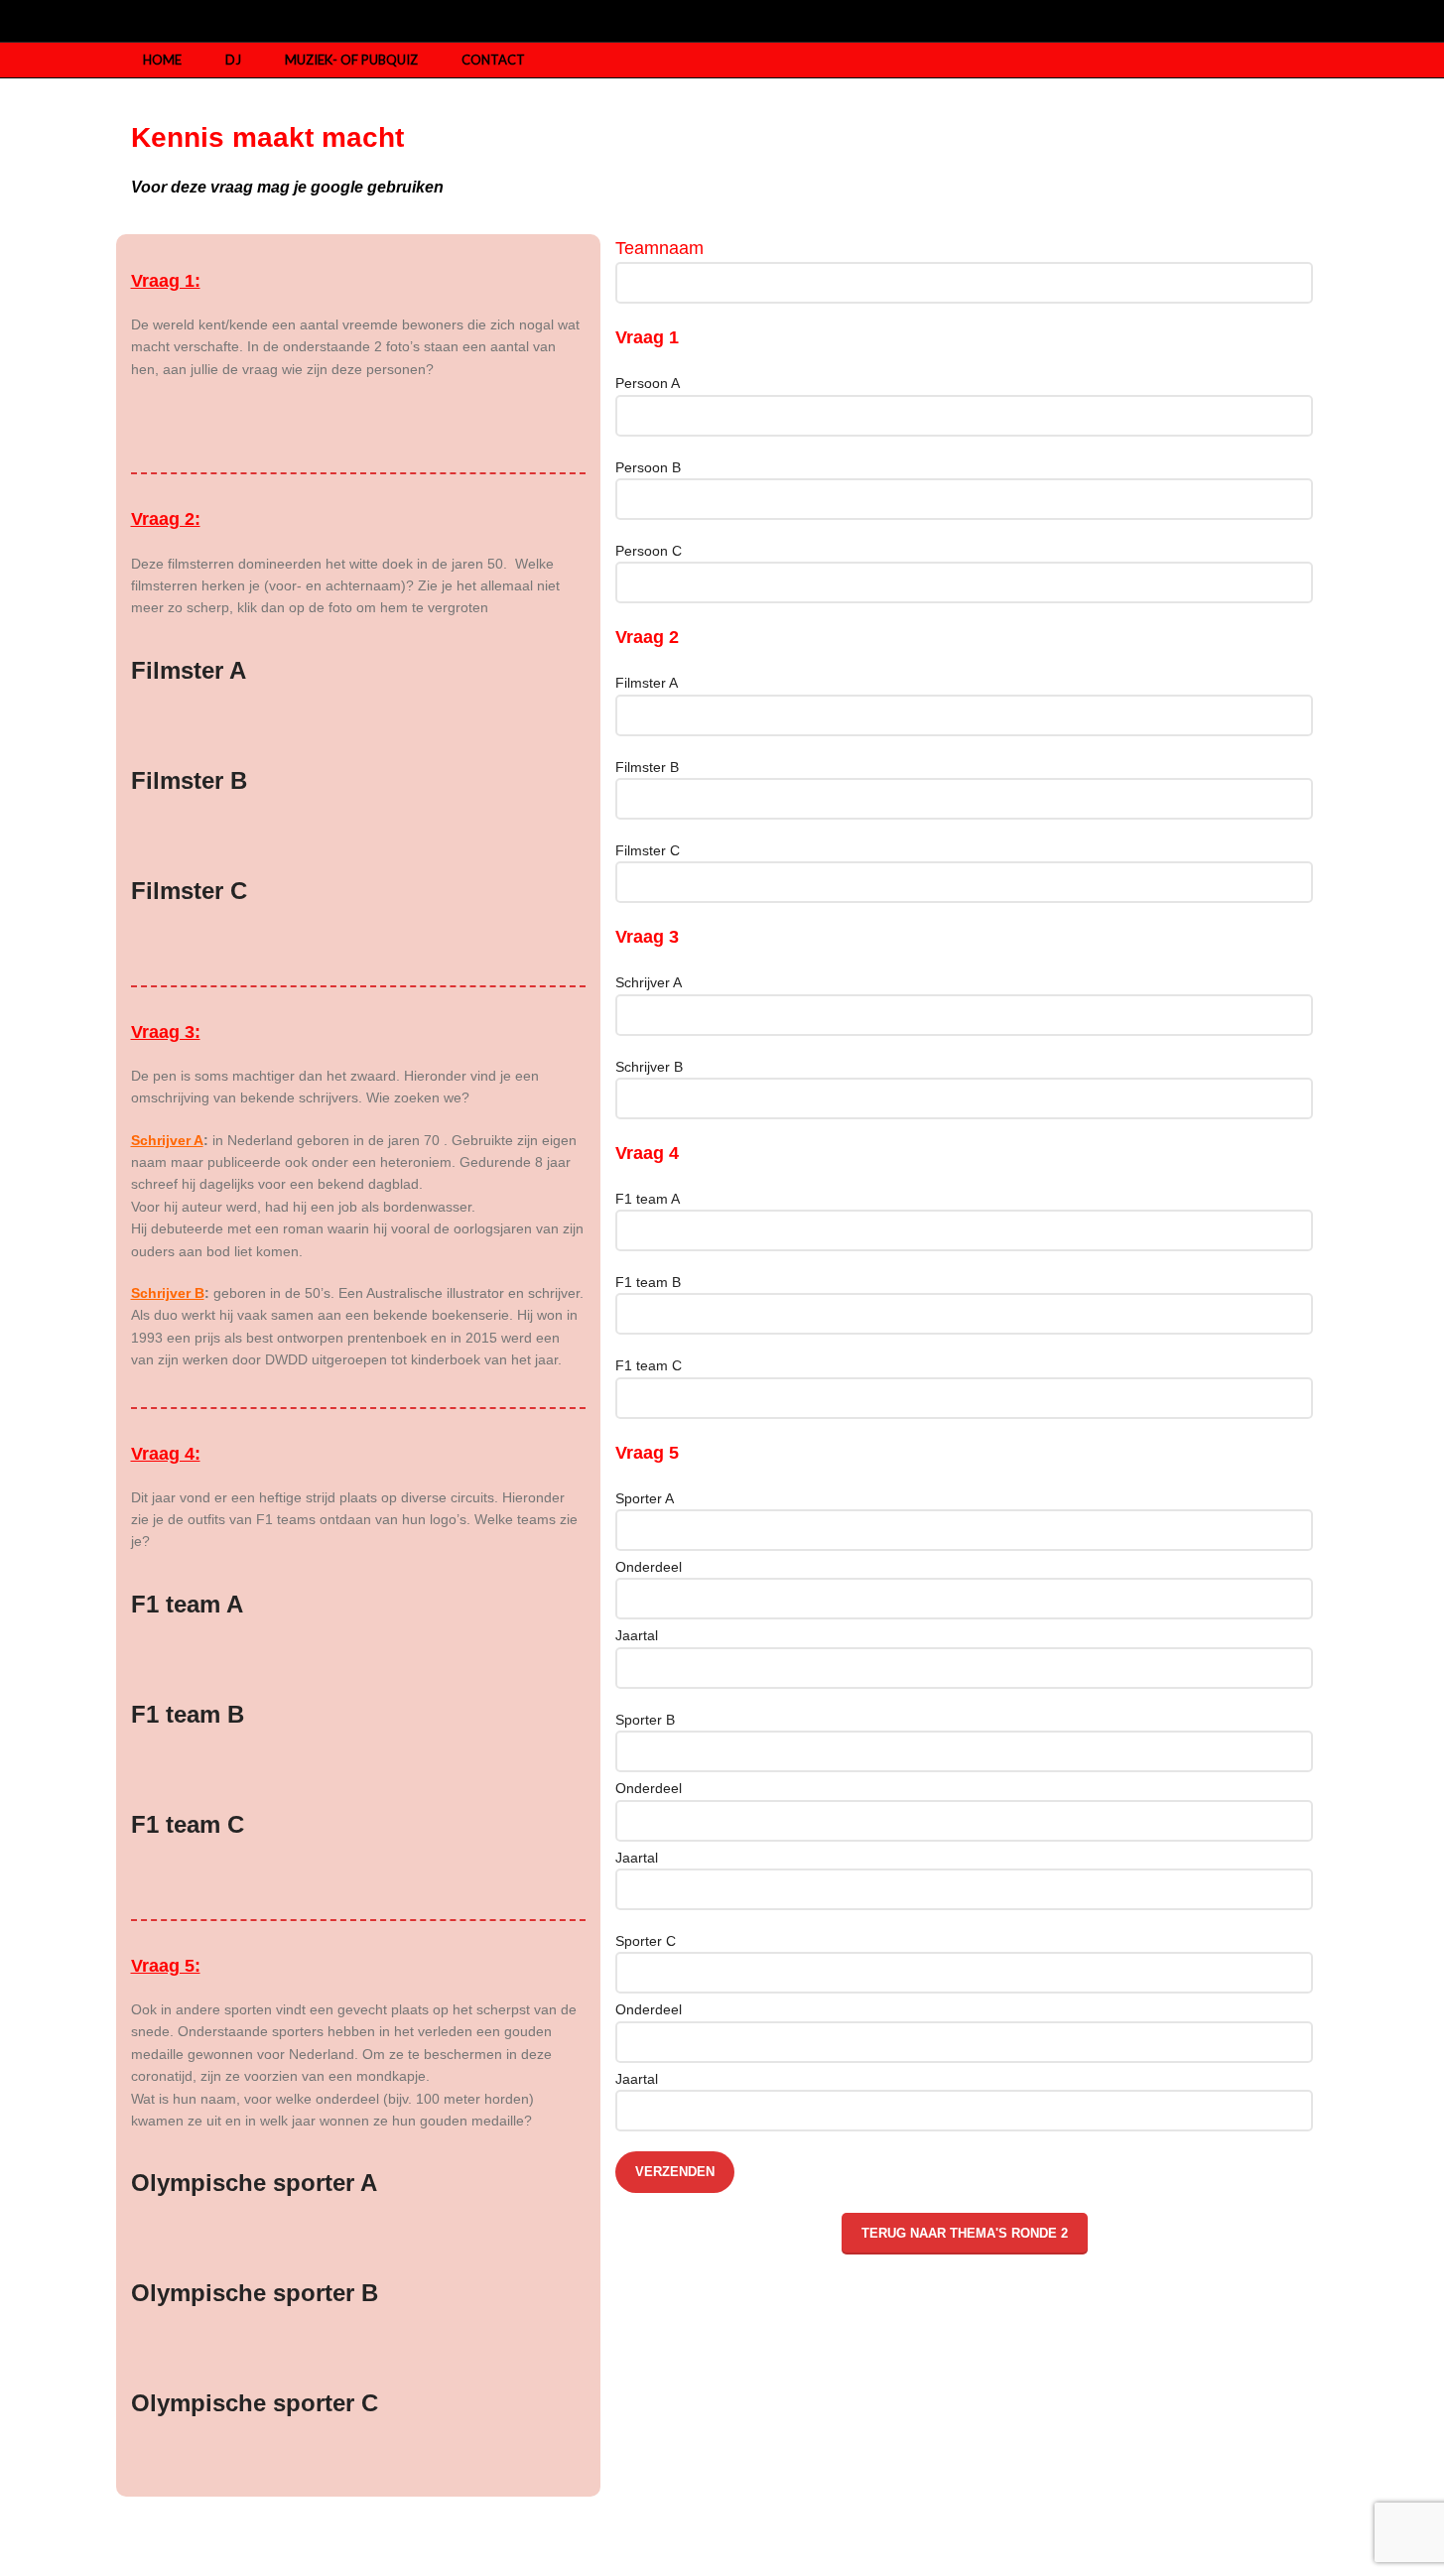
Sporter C (646, 1941)
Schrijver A (649, 982)
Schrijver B (649, 1067)
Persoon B (648, 467)
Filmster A (647, 683)
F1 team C (649, 1365)
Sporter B (645, 1720)
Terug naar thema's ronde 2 (965, 2233)
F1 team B (648, 1282)
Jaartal (637, 1635)
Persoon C (649, 551)
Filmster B (647, 767)
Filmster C (648, 850)
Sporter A (645, 1498)
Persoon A (648, 383)
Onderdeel (649, 1567)
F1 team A (648, 1199)
